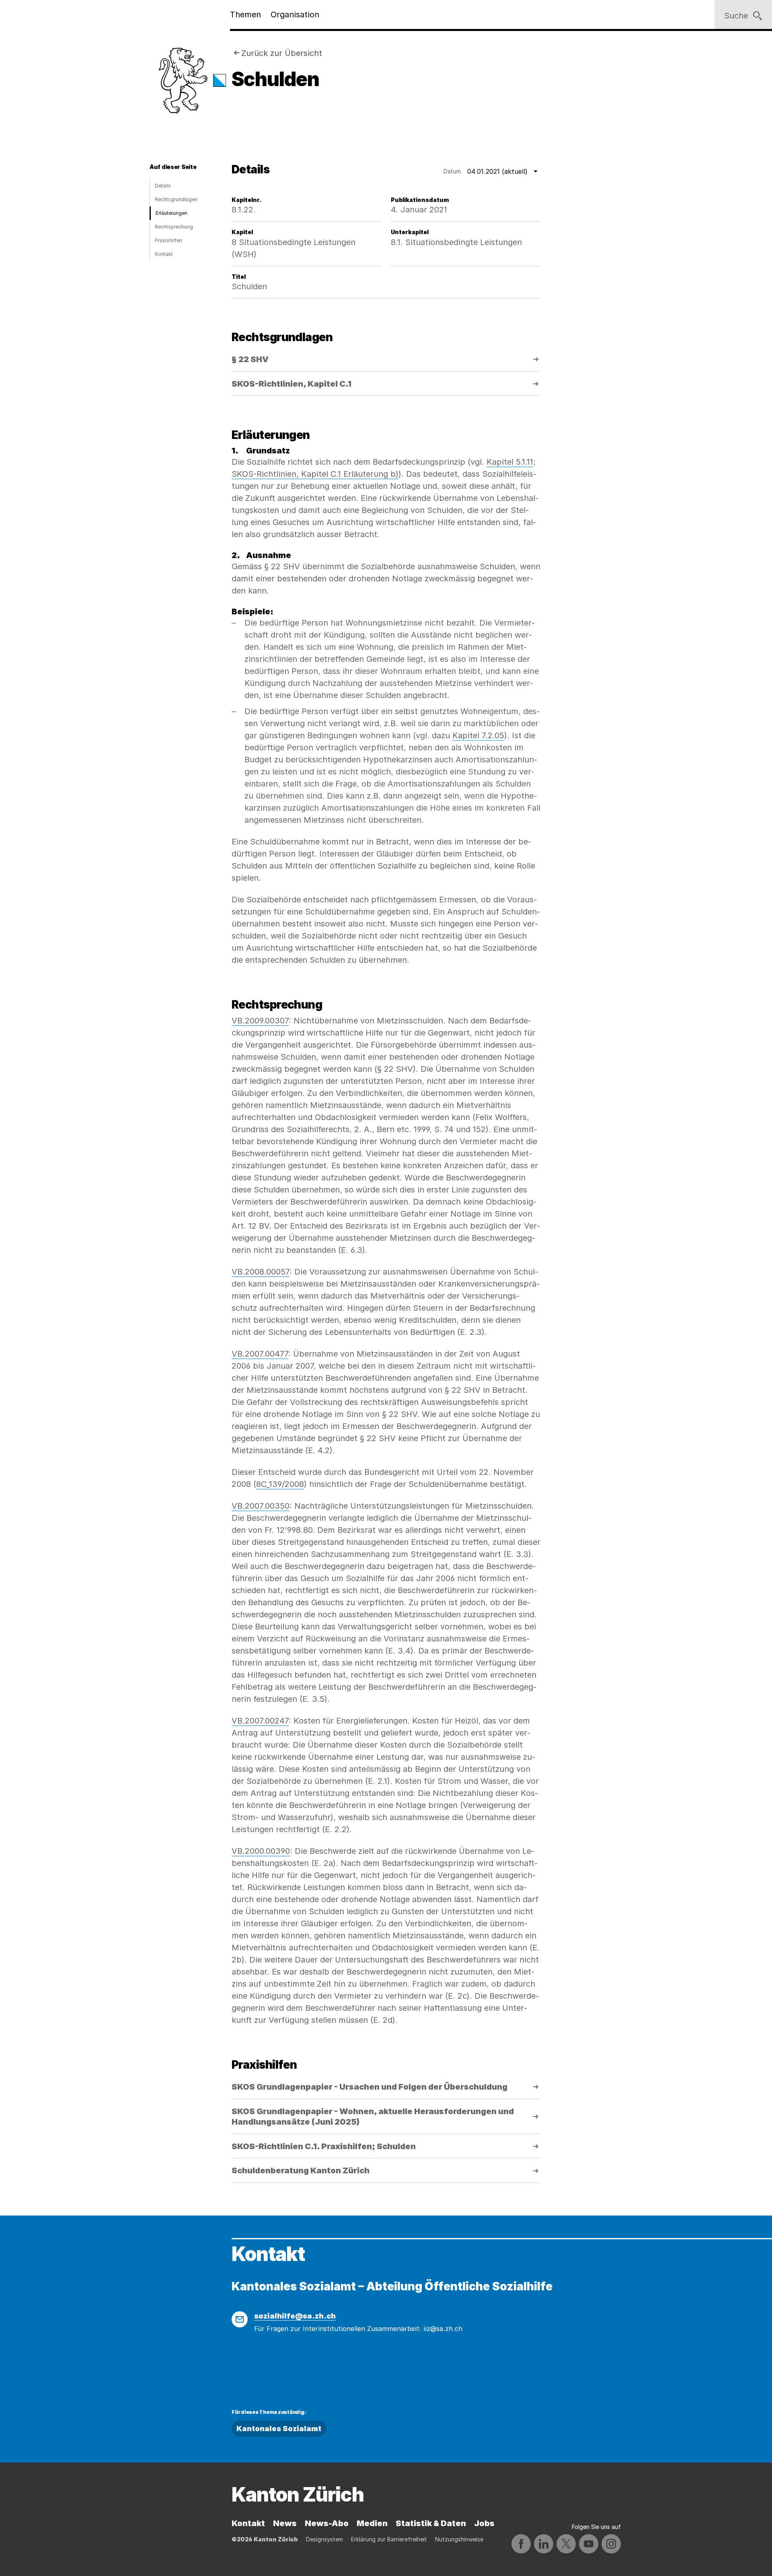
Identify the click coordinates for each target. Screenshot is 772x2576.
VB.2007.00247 (260, 1721)
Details (163, 186)
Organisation (295, 14)
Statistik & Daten (431, 2523)
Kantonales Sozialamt (279, 2429)
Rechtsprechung (174, 227)
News (285, 2523)
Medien (372, 2523)
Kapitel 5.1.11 (510, 462)
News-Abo (327, 2523)
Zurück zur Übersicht (282, 53)
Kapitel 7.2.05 (478, 735)
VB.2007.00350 (261, 1506)
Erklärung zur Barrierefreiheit (389, 2539)
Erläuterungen (171, 213)
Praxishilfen (168, 240)
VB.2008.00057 (261, 1272)
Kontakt (164, 254)
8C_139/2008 (280, 1484)
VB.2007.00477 (260, 1354)
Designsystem (324, 2539)
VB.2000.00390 (261, 1851)
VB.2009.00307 (260, 1021)
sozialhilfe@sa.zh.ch (295, 2316)
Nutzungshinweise (459, 2539)
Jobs (484, 2523)
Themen (245, 14)
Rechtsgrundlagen (176, 199)
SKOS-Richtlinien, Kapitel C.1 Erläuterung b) (315, 474)
